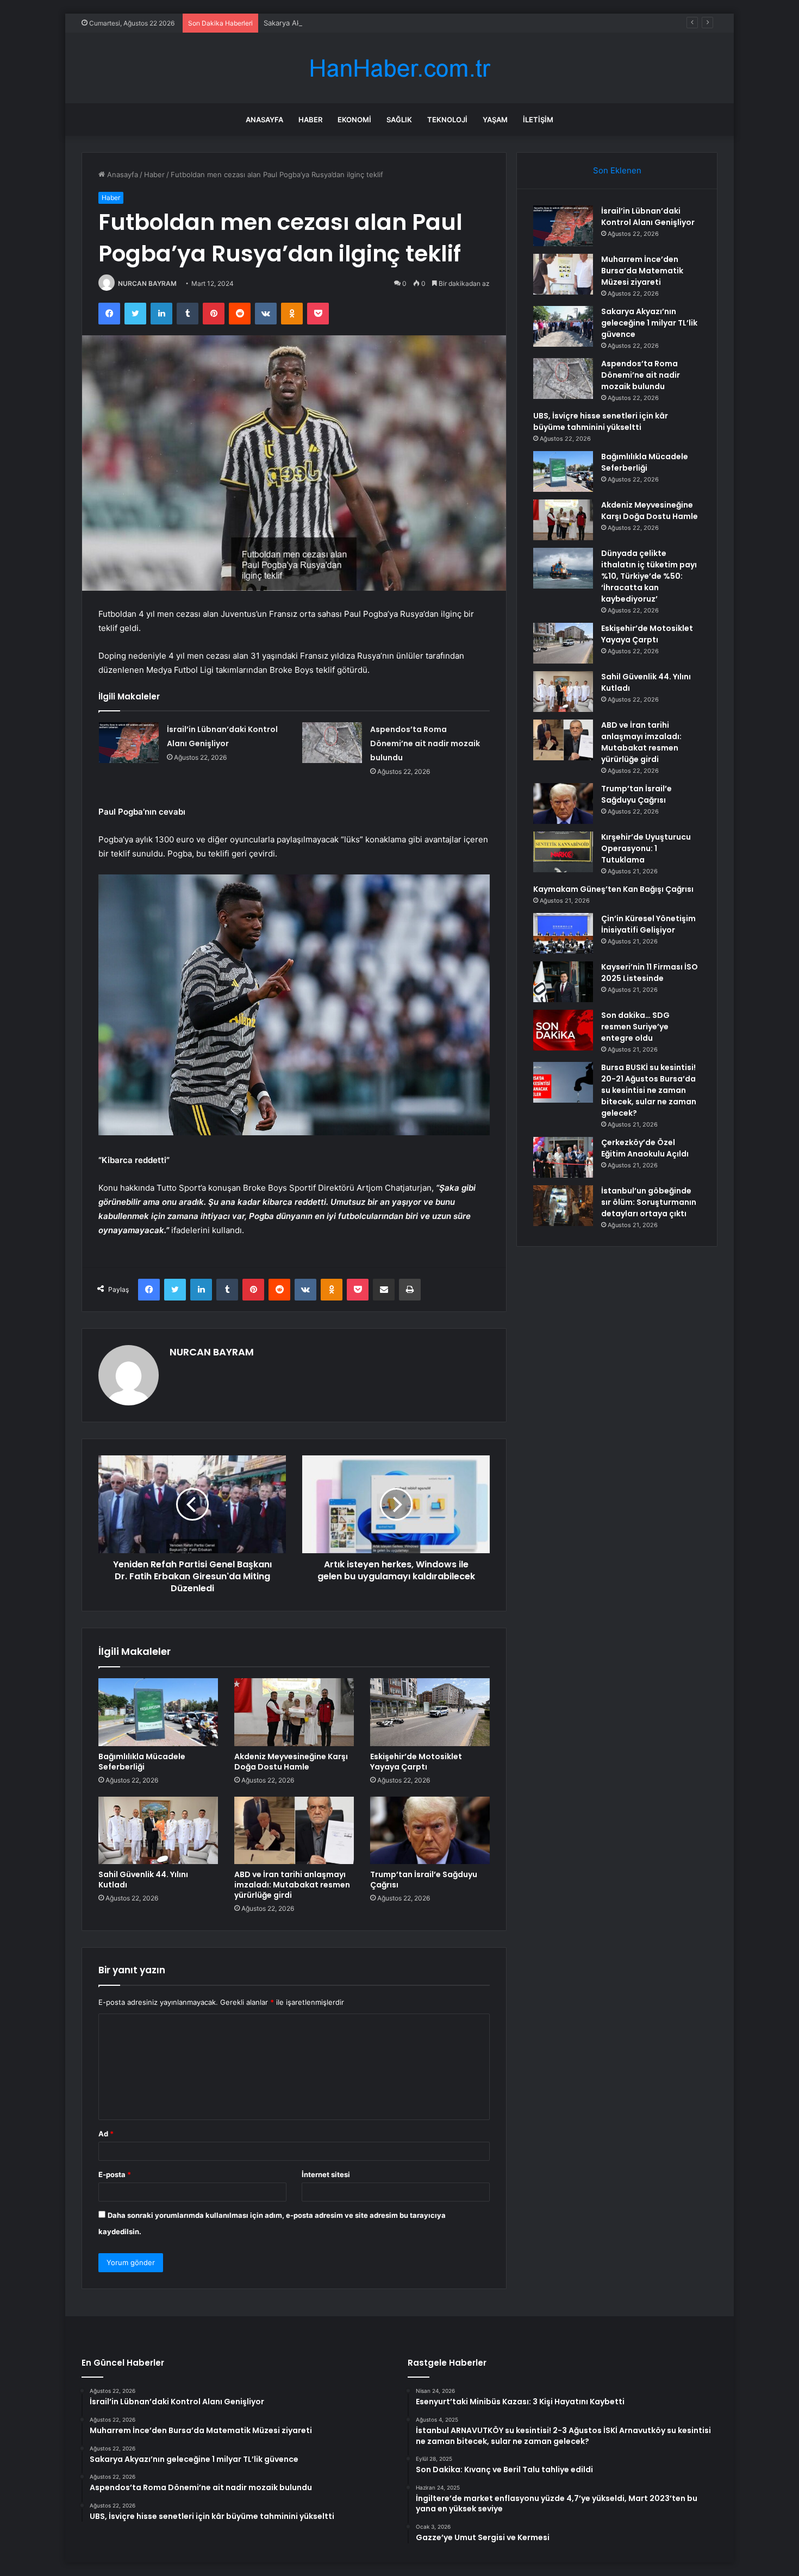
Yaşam (495, 120)
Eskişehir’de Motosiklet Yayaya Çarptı (416, 1762)
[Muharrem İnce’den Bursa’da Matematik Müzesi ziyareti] (563, 274)
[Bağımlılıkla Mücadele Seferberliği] (158, 1712)
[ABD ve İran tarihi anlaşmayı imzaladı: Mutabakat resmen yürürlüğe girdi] (294, 1830)
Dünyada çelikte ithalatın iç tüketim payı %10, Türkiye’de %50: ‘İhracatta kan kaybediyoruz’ (649, 576)
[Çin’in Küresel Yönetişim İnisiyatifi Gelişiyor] (563, 933)
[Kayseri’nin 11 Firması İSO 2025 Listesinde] (563, 982)
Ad (106, 2134)
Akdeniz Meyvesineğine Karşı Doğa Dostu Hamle (291, 1762)
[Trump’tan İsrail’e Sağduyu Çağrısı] (430, 1830)
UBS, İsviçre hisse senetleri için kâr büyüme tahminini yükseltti (601, 421)
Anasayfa (264, 120)
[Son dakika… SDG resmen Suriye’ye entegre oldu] (563, 1030)
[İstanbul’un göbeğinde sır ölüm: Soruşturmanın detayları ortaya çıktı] (563, 1206)
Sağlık (399, 120)
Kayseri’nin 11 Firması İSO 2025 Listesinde (650, 973)
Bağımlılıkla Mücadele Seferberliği (142, 1762)
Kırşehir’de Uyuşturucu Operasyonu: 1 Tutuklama (646, 848)
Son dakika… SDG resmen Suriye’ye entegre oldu (635, 1027)
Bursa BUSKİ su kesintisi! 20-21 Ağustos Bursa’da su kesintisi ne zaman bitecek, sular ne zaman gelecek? (649, 1090)
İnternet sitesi (326, 2174)
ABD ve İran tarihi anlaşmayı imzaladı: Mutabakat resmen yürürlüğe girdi (292, 1885)
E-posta (115, 2174)
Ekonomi (354, 120)
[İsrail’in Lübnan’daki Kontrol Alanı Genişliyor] (129, 743)
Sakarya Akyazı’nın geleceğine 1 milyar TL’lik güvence (352, 23)
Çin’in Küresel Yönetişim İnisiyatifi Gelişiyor (648, 924)
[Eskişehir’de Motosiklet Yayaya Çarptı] (430, 1712)
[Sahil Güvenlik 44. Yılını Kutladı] (158, 1830)
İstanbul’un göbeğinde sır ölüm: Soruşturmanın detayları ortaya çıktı (649, 1202)
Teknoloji (447, 120)
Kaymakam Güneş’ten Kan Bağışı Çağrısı (613, 889)
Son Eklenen (617, 170)
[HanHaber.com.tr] (399, 68)
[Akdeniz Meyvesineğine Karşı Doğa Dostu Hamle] (294, 1712)
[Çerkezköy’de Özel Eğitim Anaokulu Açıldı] (563, 1157)
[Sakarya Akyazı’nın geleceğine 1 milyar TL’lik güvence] (563, 326)
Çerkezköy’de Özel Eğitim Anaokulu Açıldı (645, 1148)
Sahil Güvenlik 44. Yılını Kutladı (143, 1880)
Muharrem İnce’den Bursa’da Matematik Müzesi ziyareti (642, 271)
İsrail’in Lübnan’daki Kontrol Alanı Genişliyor (648, 217)
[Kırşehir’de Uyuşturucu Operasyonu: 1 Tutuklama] (563, 852)
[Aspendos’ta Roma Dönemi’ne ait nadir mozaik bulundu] (332, 743)
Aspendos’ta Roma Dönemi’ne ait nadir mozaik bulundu (425, 743)
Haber (310, 120)
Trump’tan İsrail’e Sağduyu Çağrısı (424, 1880)
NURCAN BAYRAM (147, 283)
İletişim (538, 120)
